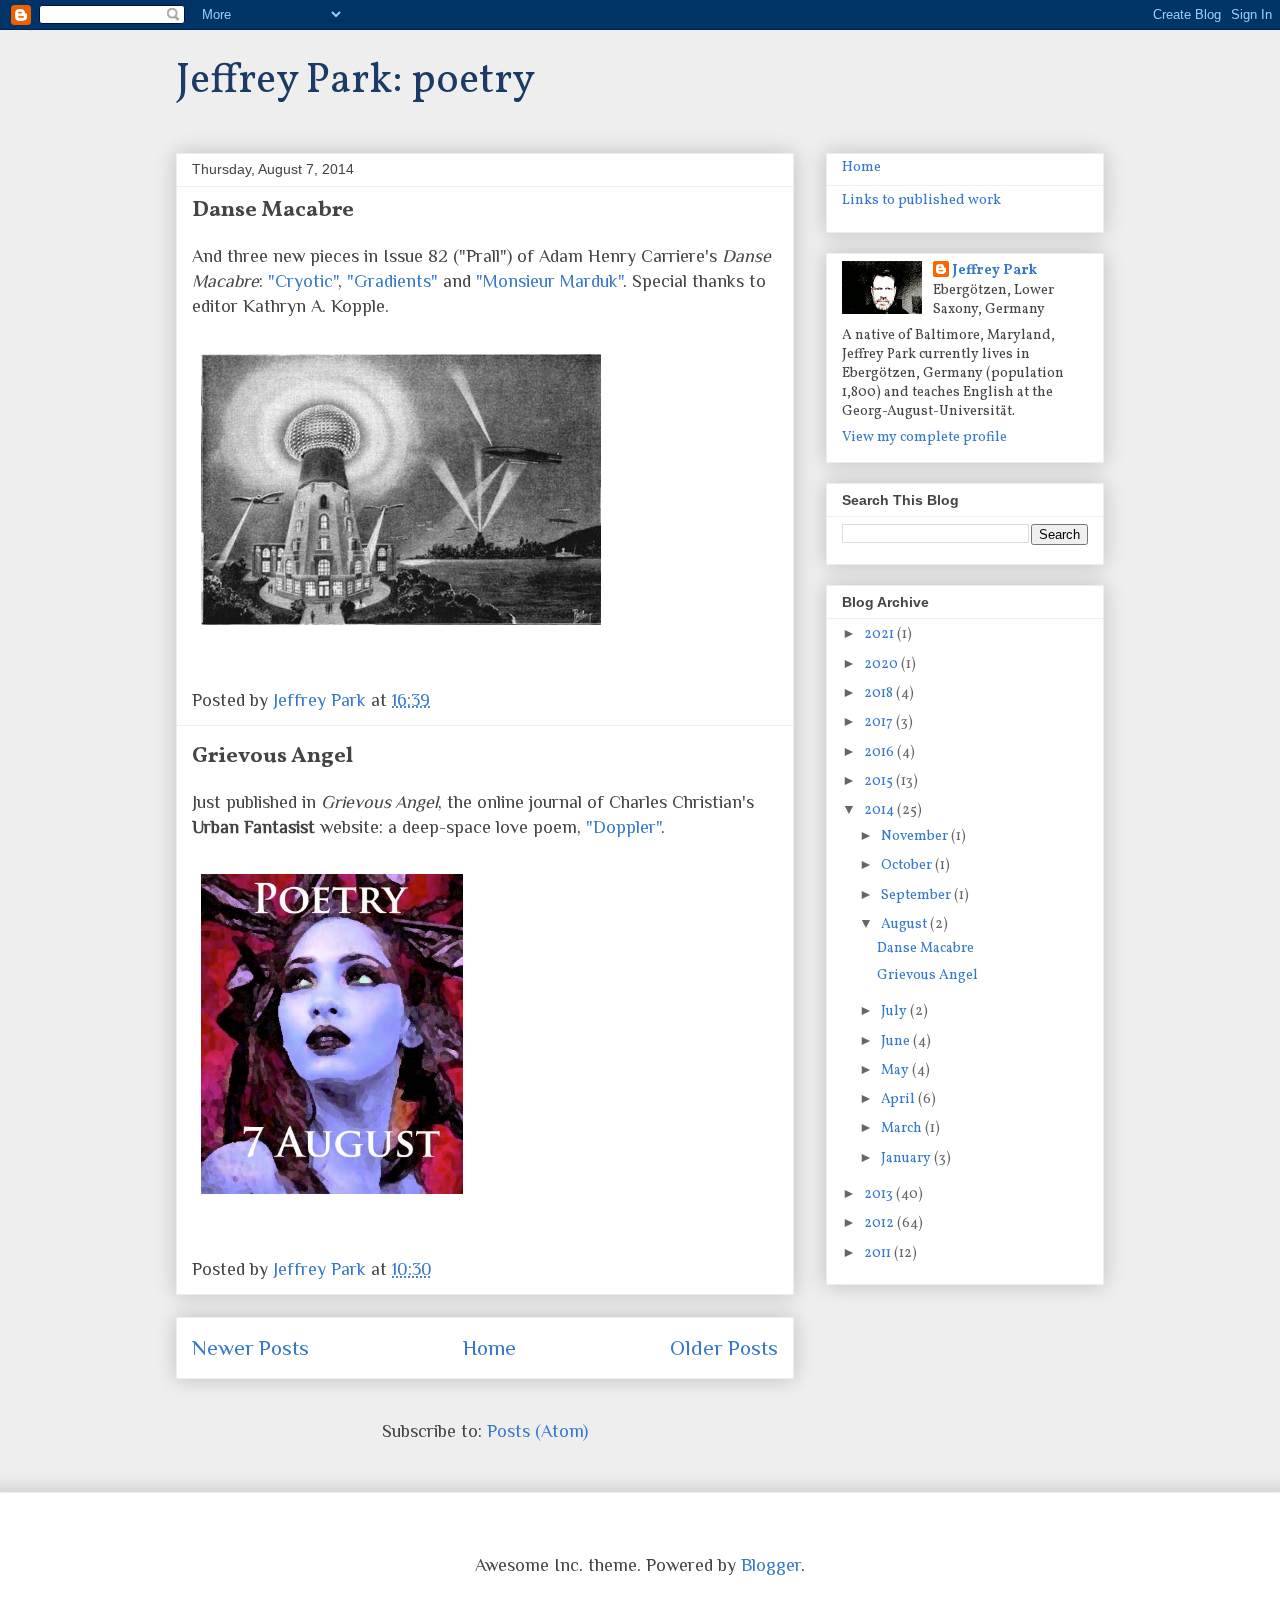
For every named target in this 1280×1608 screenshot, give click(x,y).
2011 (879, 1253)
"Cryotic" (303, 281)
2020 (882, 664)
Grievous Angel (272, 756)
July (895, 1011)
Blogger (771, 1565)
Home (489, 1348)
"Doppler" (623, 827)
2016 (880, 752)
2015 (880, 781)
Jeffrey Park (995, 270)
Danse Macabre (273, 210)
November (916, 836)
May (896, 1070)
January (907, 1158)
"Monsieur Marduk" (549, 281)
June (897, 1041)
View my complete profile (924, 437)
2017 (880, 722)
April (899, 1099)
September (917, 895)
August (905, 924)
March (903, 1128)
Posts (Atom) (537, 1431)
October (908, 865)
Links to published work (921, 200)
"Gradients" (392, 281)
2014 (880, 810)
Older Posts (724, 1348)
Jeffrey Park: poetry (355, 81)
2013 (880, 1194)
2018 (880, 693)
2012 (880, 1223)
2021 (880, 634)
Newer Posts (250, 1348)
